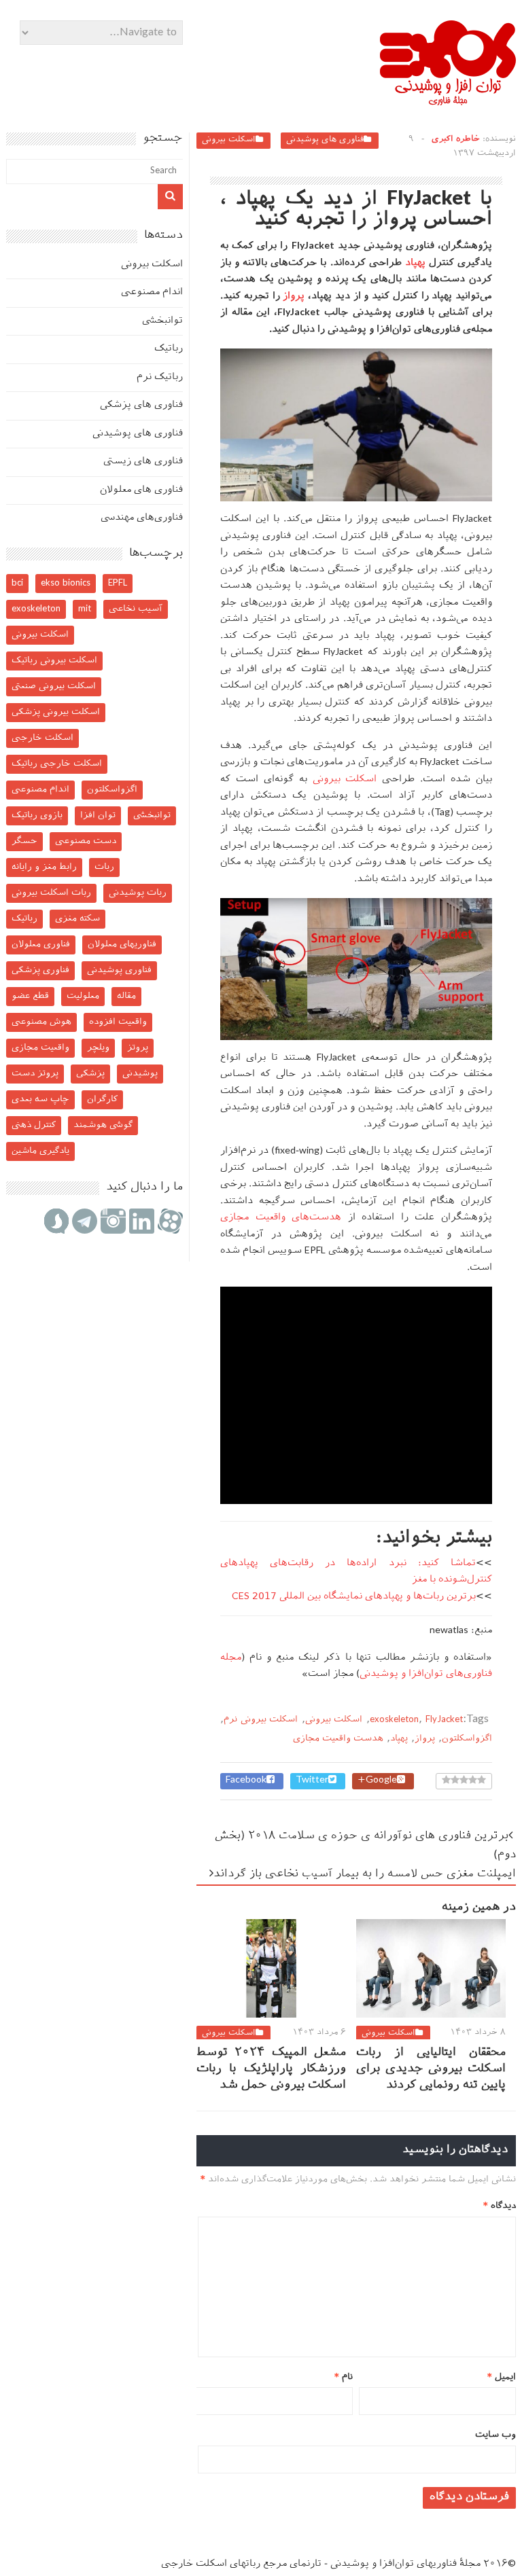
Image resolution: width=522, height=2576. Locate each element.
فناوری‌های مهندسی (142, 518)
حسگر (24, 841)
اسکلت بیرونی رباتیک (54, 661)
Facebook (246, 1781)
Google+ (377, 1781)
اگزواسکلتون (467, 1739)
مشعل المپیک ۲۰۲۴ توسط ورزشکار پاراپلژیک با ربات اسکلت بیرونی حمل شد (271, 2069)
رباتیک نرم (160, 377)
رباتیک (169, 349)
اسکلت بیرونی (229, 140)
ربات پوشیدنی (138, 893)
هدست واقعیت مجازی (338, 1739)
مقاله (126, 996)
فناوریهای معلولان (122, 945)
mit (85, 609)
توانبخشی (162, 321)
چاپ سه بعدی (40, 1099)
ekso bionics (66, 583)
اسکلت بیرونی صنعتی (54, 686)
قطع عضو (30, 996)
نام (344, 2377)
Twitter (312, 1781)
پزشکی (90, 1074)
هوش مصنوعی (41, 1022)
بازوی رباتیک (37, 816)
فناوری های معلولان (141, 490)
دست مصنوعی (86, 841)
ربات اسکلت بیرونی (51, 893)
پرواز (294, 297)
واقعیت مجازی (40, 1048)
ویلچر (98, 1048)
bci (17, 583)
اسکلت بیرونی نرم (261, 1720)
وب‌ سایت (495, 2435)
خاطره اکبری (456, 139)
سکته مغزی (77, 919)
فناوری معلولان (41, 945)
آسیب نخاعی (136, 609)
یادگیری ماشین (40, 1151)
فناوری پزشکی (40, 970)
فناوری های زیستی (143, 462)
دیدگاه (500, 2206)
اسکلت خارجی (42, 738)
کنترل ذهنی (34, 1125)
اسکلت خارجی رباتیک (57, 764)
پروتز (138, 1048)
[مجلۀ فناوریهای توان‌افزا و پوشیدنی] (448, 101)
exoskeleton (394, 1720)
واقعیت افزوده (118, 1022)
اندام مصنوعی (152, 292)
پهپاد (415, 263)
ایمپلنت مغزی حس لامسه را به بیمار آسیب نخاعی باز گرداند (365, 1875)
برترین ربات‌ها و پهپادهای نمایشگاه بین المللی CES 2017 (354, 1597)
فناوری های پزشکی (141, 405)
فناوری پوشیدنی (119, 970)
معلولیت (83, 996)
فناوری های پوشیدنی (325, 140)
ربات (104, 867)
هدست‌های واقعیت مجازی (281, 1218)
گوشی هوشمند (103, 1125)
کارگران (102, 1099)
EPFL (118, 583)
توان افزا (98, 816)
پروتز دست (35, 1074)
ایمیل (502, 2377)
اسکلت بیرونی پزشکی (56, 712)
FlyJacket (444, 1720)
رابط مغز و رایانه (44, 867)
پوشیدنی (140, 1074)
